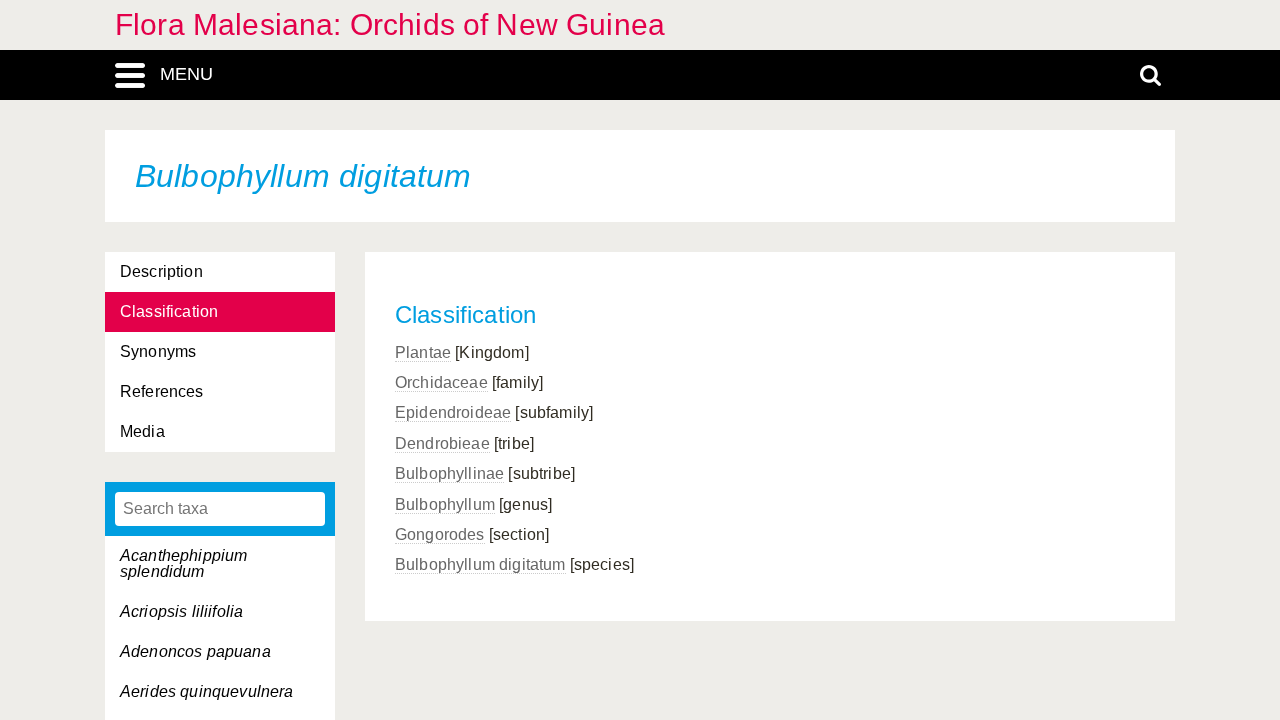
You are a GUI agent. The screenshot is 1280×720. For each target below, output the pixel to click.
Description (161, 271)
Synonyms (158, 351)
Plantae (423, 352)
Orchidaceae (441, 382)
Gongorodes (440, 534)
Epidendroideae (453, 412)
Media (142, 431)
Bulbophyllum (445, 504)
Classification (169, 311)
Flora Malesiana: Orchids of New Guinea (390, 24)
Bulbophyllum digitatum (480, 564)
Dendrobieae (442, 443)
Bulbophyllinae (449, 473)
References (162, 391)
